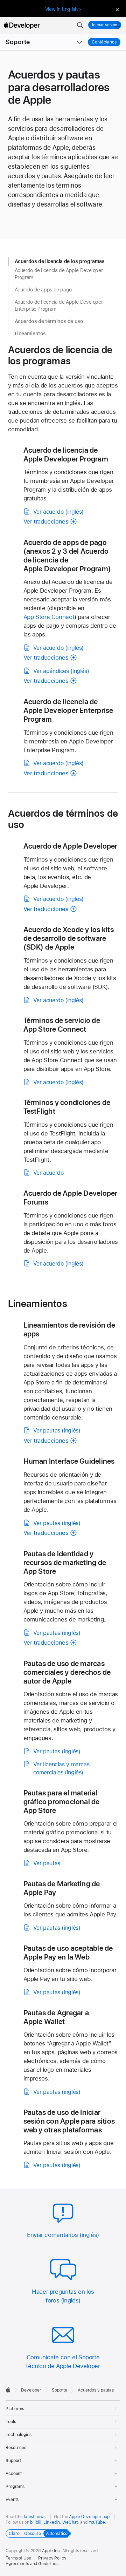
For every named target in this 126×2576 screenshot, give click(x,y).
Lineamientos (30, 333)
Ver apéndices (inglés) (61, 671)
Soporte (18, 42)
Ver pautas (47, 1863)
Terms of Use (18, 2558)
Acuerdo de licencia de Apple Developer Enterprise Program (59, 306)
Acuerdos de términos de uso (49, 321)
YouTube (97, 2522)
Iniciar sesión (105, 25)
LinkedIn (52, 2522)
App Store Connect (49, 617)
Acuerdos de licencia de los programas (60, 261)
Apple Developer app (89, 2517)
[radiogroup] (38, 2534)
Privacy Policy (52, 2558)
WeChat (70, 2522)
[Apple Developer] (22, 25)
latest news (35, 2517)
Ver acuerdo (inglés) (59, 512)
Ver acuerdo (48, 1173)
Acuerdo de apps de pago (43, 290)
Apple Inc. (52, 2551)
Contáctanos (106, 42)
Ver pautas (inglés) (57, 1431)
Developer (31, 2390)
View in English (62, 9)
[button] (80, 25)
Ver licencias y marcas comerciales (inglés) (61, 1768)
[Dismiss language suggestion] (117, 9)
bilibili (36, 2522)
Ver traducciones (46, 521)
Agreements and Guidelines (32, 2564)
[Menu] (118, 25)
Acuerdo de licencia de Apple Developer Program (59, 274)
